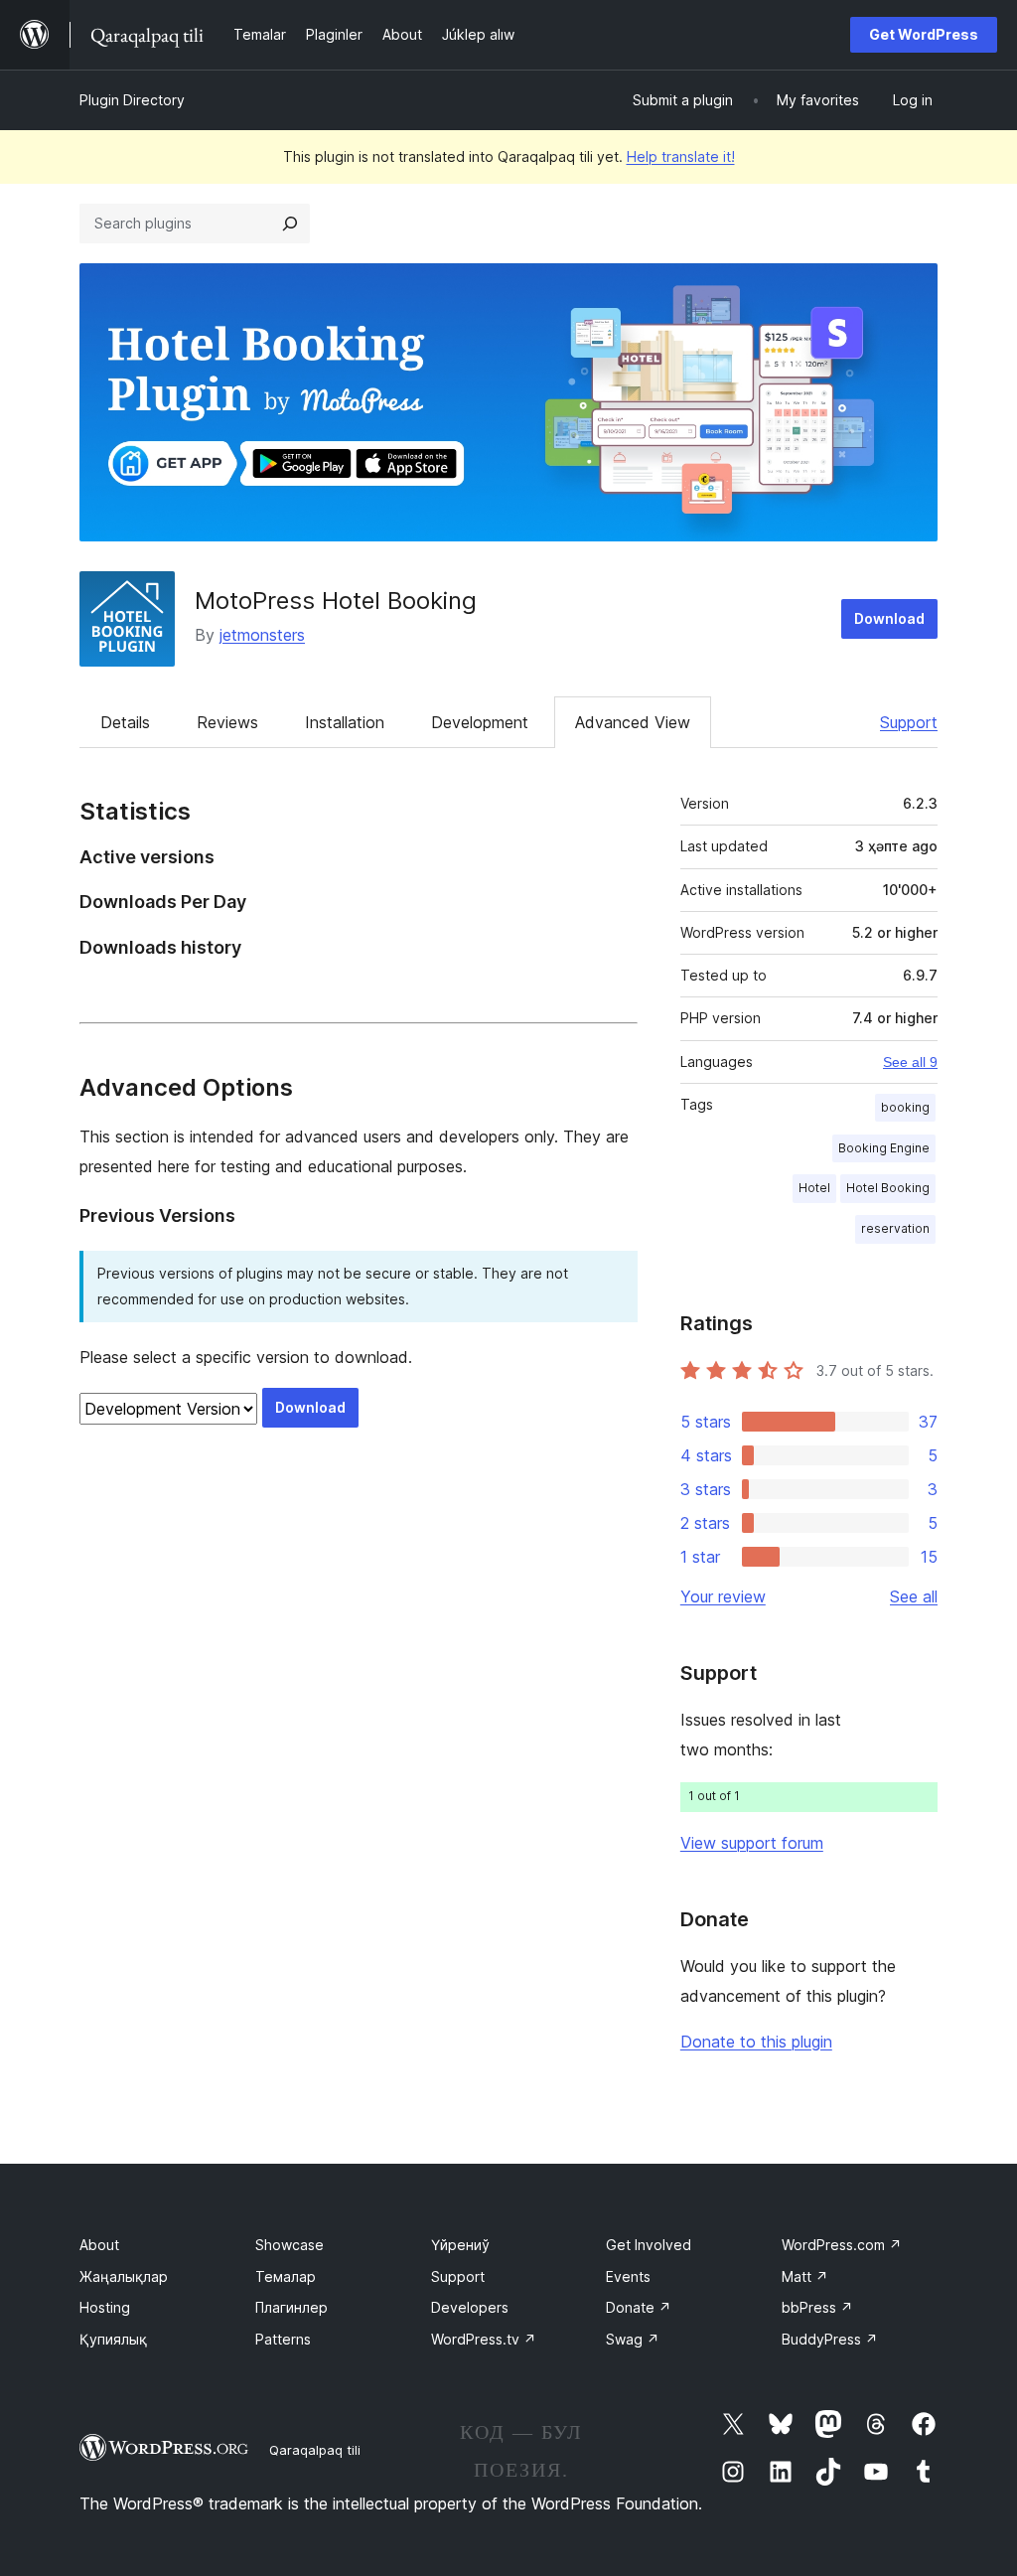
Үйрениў (460, 2245)
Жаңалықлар (124, 2276)
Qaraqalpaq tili (315, 2450)
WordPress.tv (484, 2339)
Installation (345, 722)
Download (889, 618)
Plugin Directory (132, 100)
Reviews (227, 722)
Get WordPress (924, 34)
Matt (805, 2276)
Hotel (814, 1188)
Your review (723, 1596)
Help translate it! (681, 156)
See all (914, 1596)
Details (125, 722)
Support (909, 722)
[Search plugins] (290, 224)
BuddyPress (830, 2339)
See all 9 (910, 1062)
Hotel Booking (888, 1188)
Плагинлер (291, 2307)
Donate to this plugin (756, 2042)
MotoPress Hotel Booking (336, 601)
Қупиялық (113, 2339)
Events (628, 2276)
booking (905, 1107)
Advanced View (633, 722)
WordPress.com (842, 2245)
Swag (633, 2339)
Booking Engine (884, 1148)
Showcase (290, 2245)
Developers (470, 2307)
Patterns (283, 2339)
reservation (895, 1228)
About (99, 2245)
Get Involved (649, 2245)
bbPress (817, 2307)
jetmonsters (262, 635)
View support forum (752, 1843)
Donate (639, 2307)
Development (480, 722)
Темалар (286, 2276)
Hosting (105, 2307)
